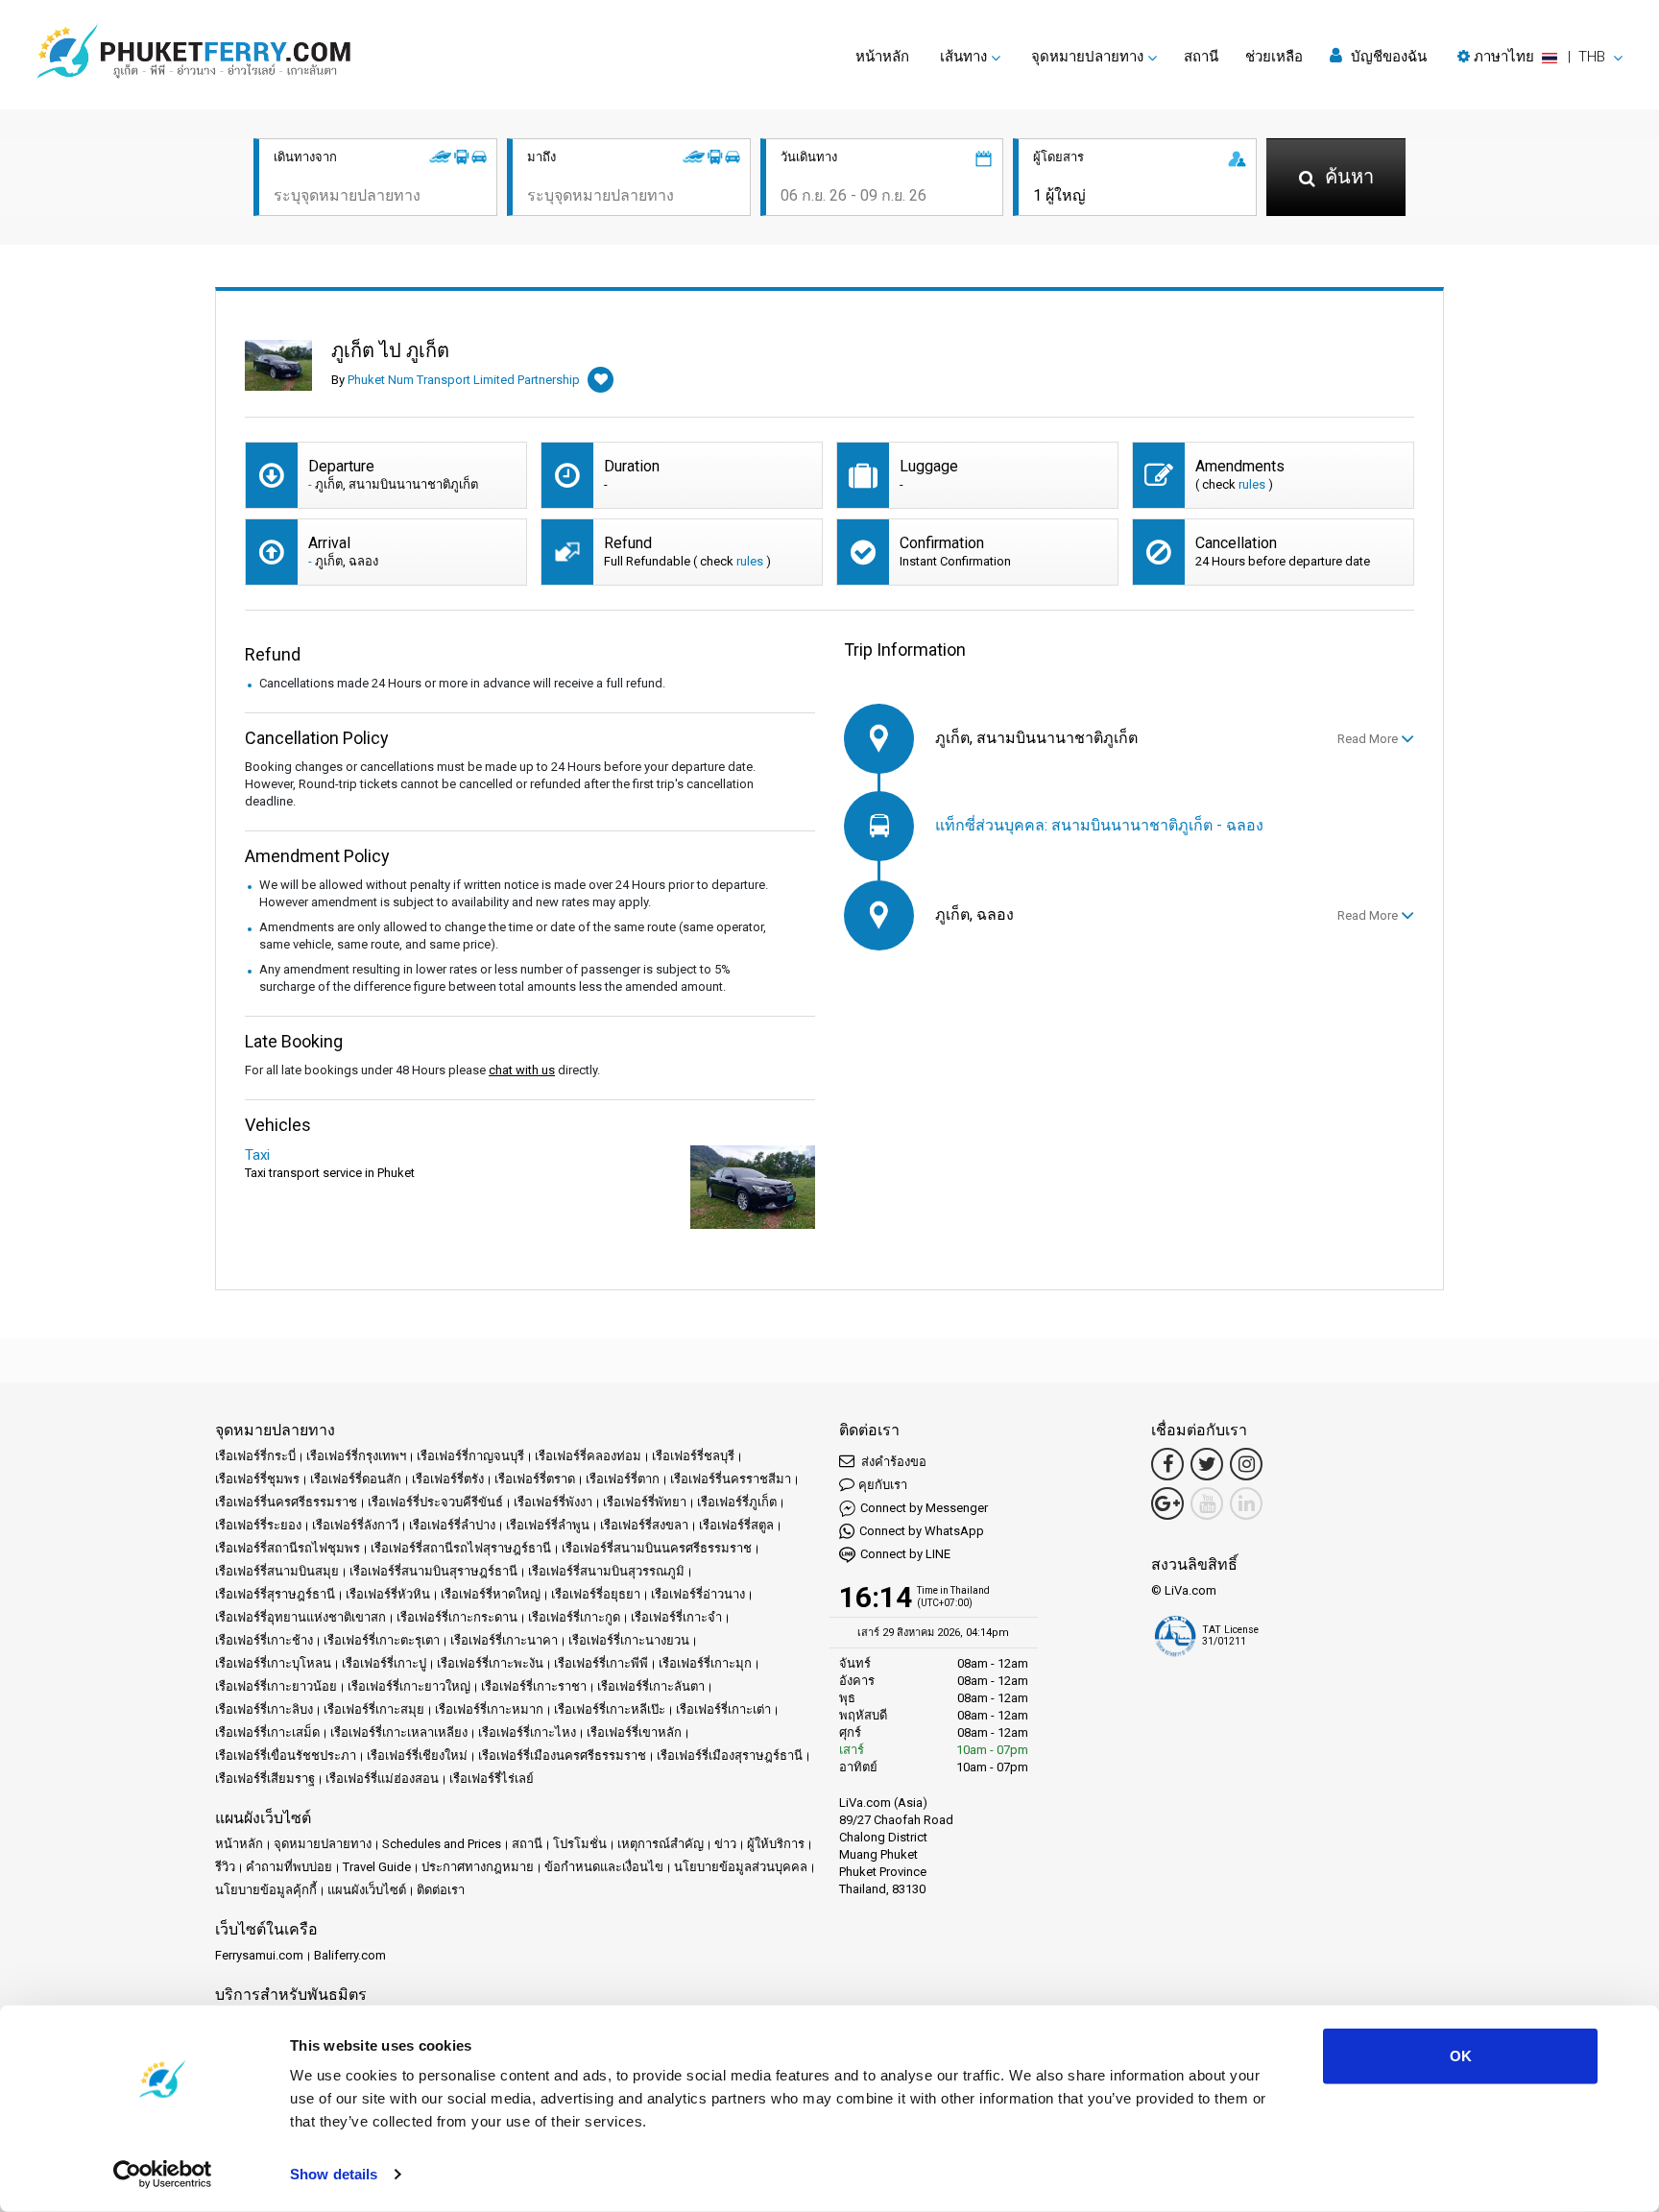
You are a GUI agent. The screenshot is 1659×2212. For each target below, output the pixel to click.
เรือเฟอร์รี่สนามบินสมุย (277, 1571)
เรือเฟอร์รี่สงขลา (644, 1525)
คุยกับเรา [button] (883, 1485)
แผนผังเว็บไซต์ (367, 1890)
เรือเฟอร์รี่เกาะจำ (676, 1617)
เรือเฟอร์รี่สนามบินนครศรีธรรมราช (657, 1548)
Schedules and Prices (442, 1844)
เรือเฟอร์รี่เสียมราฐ (265, 1779)
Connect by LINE (905, 1554)
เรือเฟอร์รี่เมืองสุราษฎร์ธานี (730, 1755)
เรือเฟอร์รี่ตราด (535, 1479)
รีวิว (225, 1867)
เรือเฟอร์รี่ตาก (623, 1479)
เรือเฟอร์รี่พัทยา (645, 1502)
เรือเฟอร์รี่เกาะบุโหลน (273, 1663)
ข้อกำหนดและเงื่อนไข (604, 1867)
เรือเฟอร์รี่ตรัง (448, 1479)
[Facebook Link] (1167, 1464)
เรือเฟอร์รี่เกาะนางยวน (629, 1640)
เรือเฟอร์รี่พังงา (553, 1502)
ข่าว (725, 1844)
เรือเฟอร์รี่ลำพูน (548, 1525)
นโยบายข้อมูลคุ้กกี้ (266, 1890)
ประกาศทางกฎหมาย (478, 1867)
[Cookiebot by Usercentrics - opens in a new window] (163, 2175)
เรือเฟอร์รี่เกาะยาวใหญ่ (409, 1686)
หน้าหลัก (882, 57)
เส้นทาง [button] (963, 57)
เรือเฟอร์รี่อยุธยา (596, 1594)
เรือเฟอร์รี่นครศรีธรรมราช (286, 1502)
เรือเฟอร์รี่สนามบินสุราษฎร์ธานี (433, 1571)
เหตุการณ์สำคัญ (661, 1844)
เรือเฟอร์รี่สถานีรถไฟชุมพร (288, 1548)
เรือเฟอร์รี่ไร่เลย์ (492, 1779)
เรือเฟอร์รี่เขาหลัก (634, 1732)
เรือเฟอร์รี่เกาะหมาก (489, 1709)
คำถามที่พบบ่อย (289, 1867)
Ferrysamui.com (259, 1955)
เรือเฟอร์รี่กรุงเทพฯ (356, 1456)
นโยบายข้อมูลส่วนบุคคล (741, 1867)
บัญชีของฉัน (1387, 57)
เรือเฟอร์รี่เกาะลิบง (264, 1709)
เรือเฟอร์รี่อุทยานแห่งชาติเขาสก (301, 1617)
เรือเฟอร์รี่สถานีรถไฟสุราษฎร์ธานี (461, 1548)
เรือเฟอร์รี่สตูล (736, 1525)
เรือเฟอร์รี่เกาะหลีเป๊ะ (610, 1709)
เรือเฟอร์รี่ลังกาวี (355, 1525)
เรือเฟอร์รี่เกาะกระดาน (457, 1617)
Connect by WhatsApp (922, 1531)
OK (1461, 2056)
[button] (1540, 57)
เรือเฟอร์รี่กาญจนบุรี (470, 1456)
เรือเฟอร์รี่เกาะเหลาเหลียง (399, 1732)
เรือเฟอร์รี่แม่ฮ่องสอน (382, 1779)
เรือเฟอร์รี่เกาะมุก (705, 1663)
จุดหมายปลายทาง (323, 1844)
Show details (334, 2174)
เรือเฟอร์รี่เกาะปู (384, 1663)
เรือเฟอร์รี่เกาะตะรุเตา (382, 1640)
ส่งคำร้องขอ (892, 1462)
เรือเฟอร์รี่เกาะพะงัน (490, 1663)
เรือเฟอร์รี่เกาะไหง (527, 1732)
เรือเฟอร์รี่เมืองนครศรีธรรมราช (562, 1755)
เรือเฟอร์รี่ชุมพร (257, 1479)
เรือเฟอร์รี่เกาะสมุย (374, 1709)
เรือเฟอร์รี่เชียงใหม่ (417, 1755)
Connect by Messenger (924, 1508)
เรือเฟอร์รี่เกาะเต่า (723, 1709)
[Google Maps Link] (1167, 1503)
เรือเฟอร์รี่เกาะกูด (574, 1617)
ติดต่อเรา (441, 1890)
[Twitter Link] (1207, 1464)
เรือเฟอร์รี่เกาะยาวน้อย (276, 1686)
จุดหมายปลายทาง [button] (1087, 57)
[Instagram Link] (1246, 1464)
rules (1252, 484)
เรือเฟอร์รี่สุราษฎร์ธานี (275, 1594)
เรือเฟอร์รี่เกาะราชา (534, 1686)
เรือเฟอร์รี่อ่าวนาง (698, 1594)
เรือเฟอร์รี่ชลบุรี (693, 1456)
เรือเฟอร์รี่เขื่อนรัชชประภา (286, 1755)
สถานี (1201, 57)
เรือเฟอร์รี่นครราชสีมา (731, 1479)
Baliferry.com (350, 1955)
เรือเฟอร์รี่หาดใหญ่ (491, 1594)
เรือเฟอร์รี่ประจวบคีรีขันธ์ (435, 1502)
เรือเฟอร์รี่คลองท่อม (588, 1456)
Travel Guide (377, 1867)
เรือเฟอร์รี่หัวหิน (388, 1594)
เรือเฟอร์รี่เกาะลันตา (651, 1686)
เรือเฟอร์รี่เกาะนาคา (504, 1640)
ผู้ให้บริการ (776, 1844)
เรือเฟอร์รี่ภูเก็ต (737, 1502)
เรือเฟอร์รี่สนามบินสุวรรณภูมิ (606, 1571)
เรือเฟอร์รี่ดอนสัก (356, 1479)
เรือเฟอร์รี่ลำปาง (452, 1525)
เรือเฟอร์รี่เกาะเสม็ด (267, 1732)
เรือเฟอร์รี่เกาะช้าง (264, 1640)
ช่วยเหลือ (1274, 57)
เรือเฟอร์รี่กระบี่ (255, 1456)
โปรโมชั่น (580, 1844)
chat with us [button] (522, 1070)
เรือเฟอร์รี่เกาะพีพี (601, 1663)
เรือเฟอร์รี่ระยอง (258, 1525)
